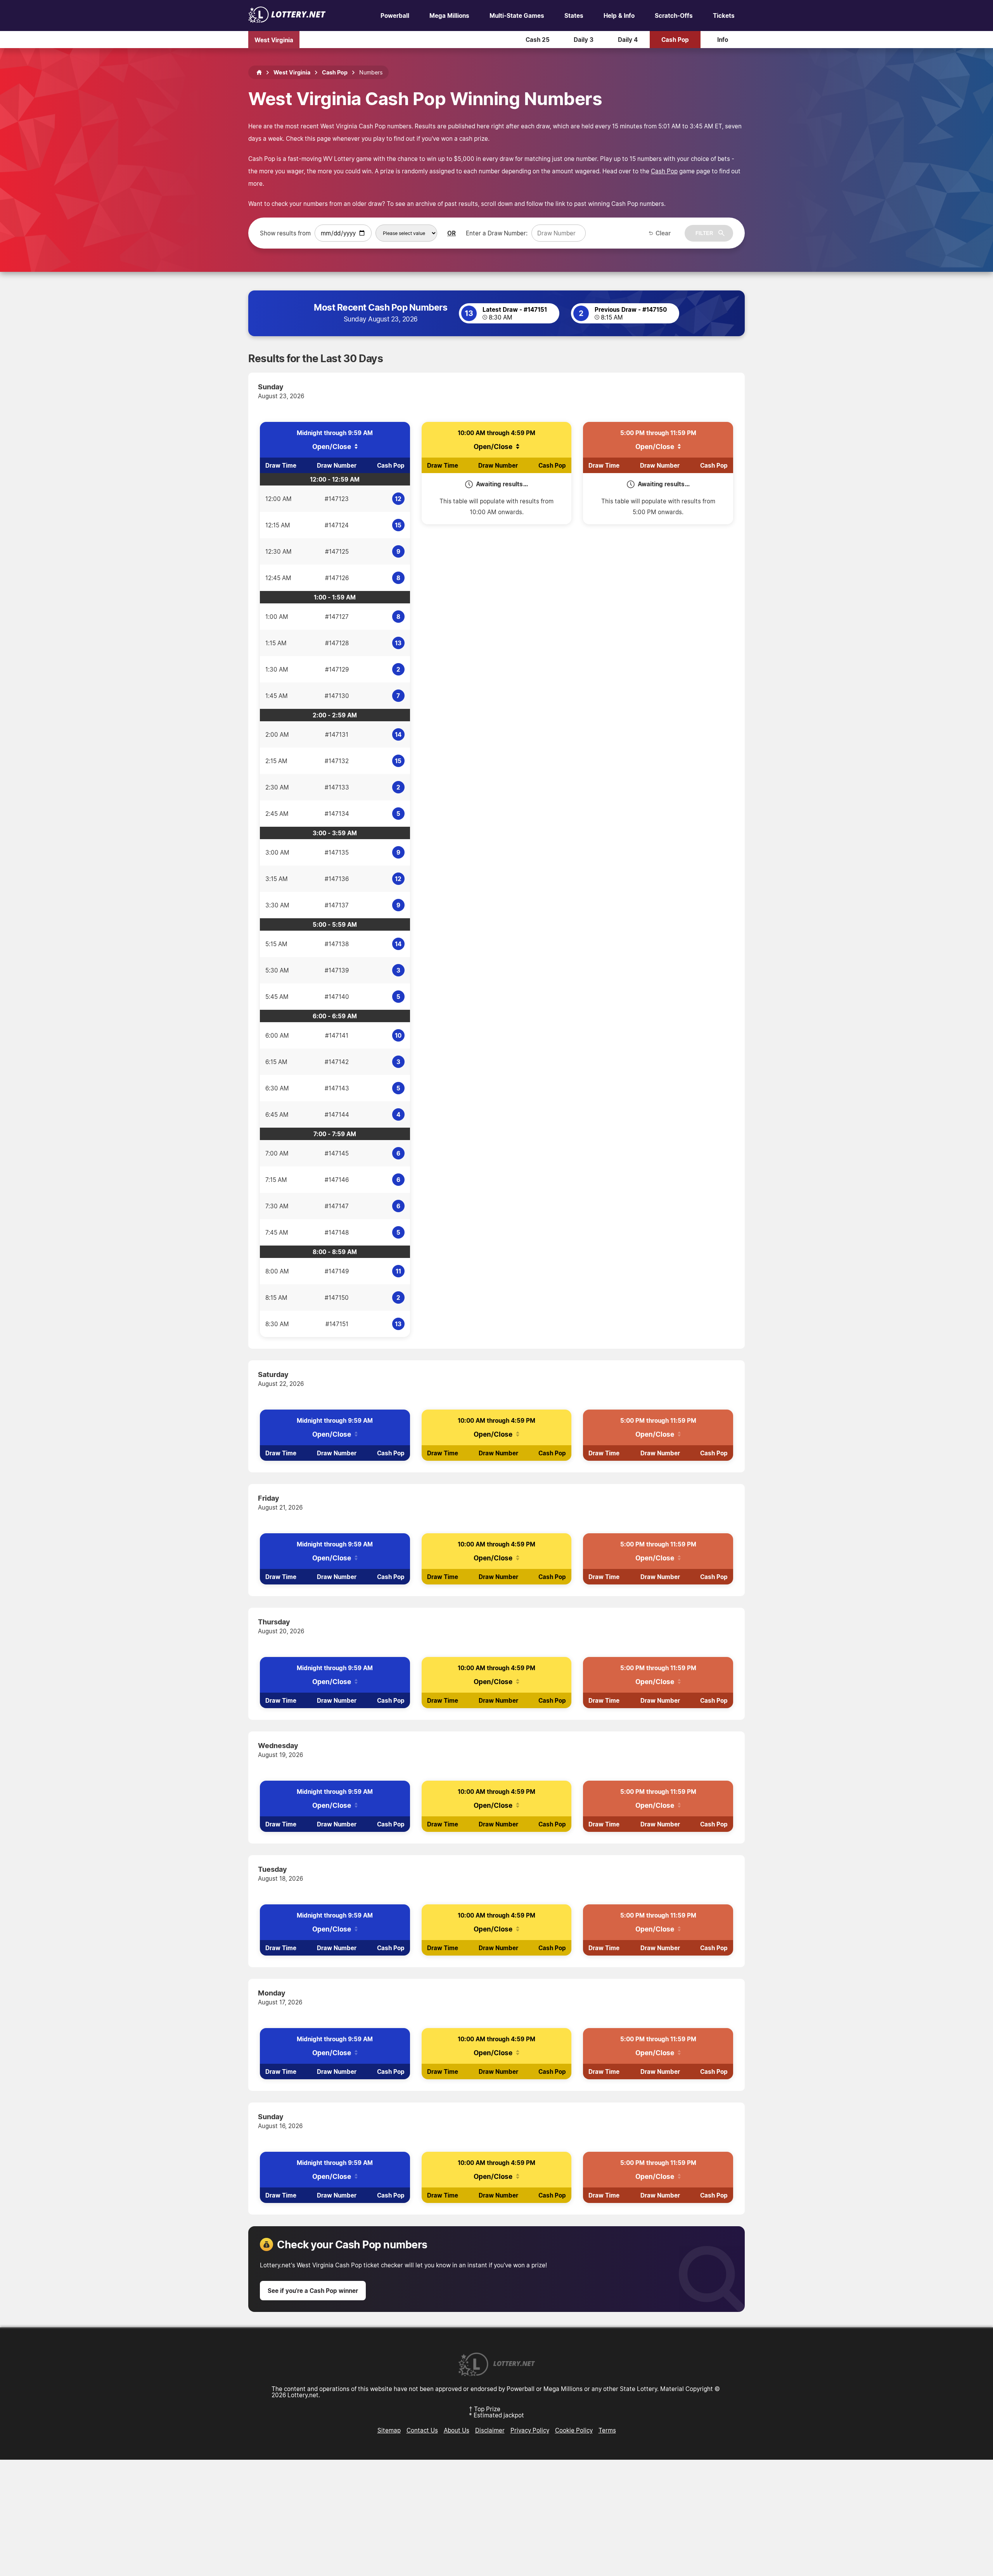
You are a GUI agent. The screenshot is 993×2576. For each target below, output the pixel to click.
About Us (457, 2430)
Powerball (395, 16)
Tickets (724, 16)
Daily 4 (628, 40)
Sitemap (389, 2430)
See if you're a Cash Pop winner (313, 2291)
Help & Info (619, 16)
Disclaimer (490, 2430)
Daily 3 (584, 40)
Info (723, 40)
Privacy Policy (530, 2430)
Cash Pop (675, 40)
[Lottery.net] (287, 21)
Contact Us (422, 2430)
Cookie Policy (574, 2430)
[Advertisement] (496, 2518)
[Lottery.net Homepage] (259, 73)
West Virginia (274, 40)
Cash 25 (538, 40)
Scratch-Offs (674, 16)
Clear (663, 233)
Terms (607, 2430)
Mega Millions (449, 16)
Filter (704, 233)
